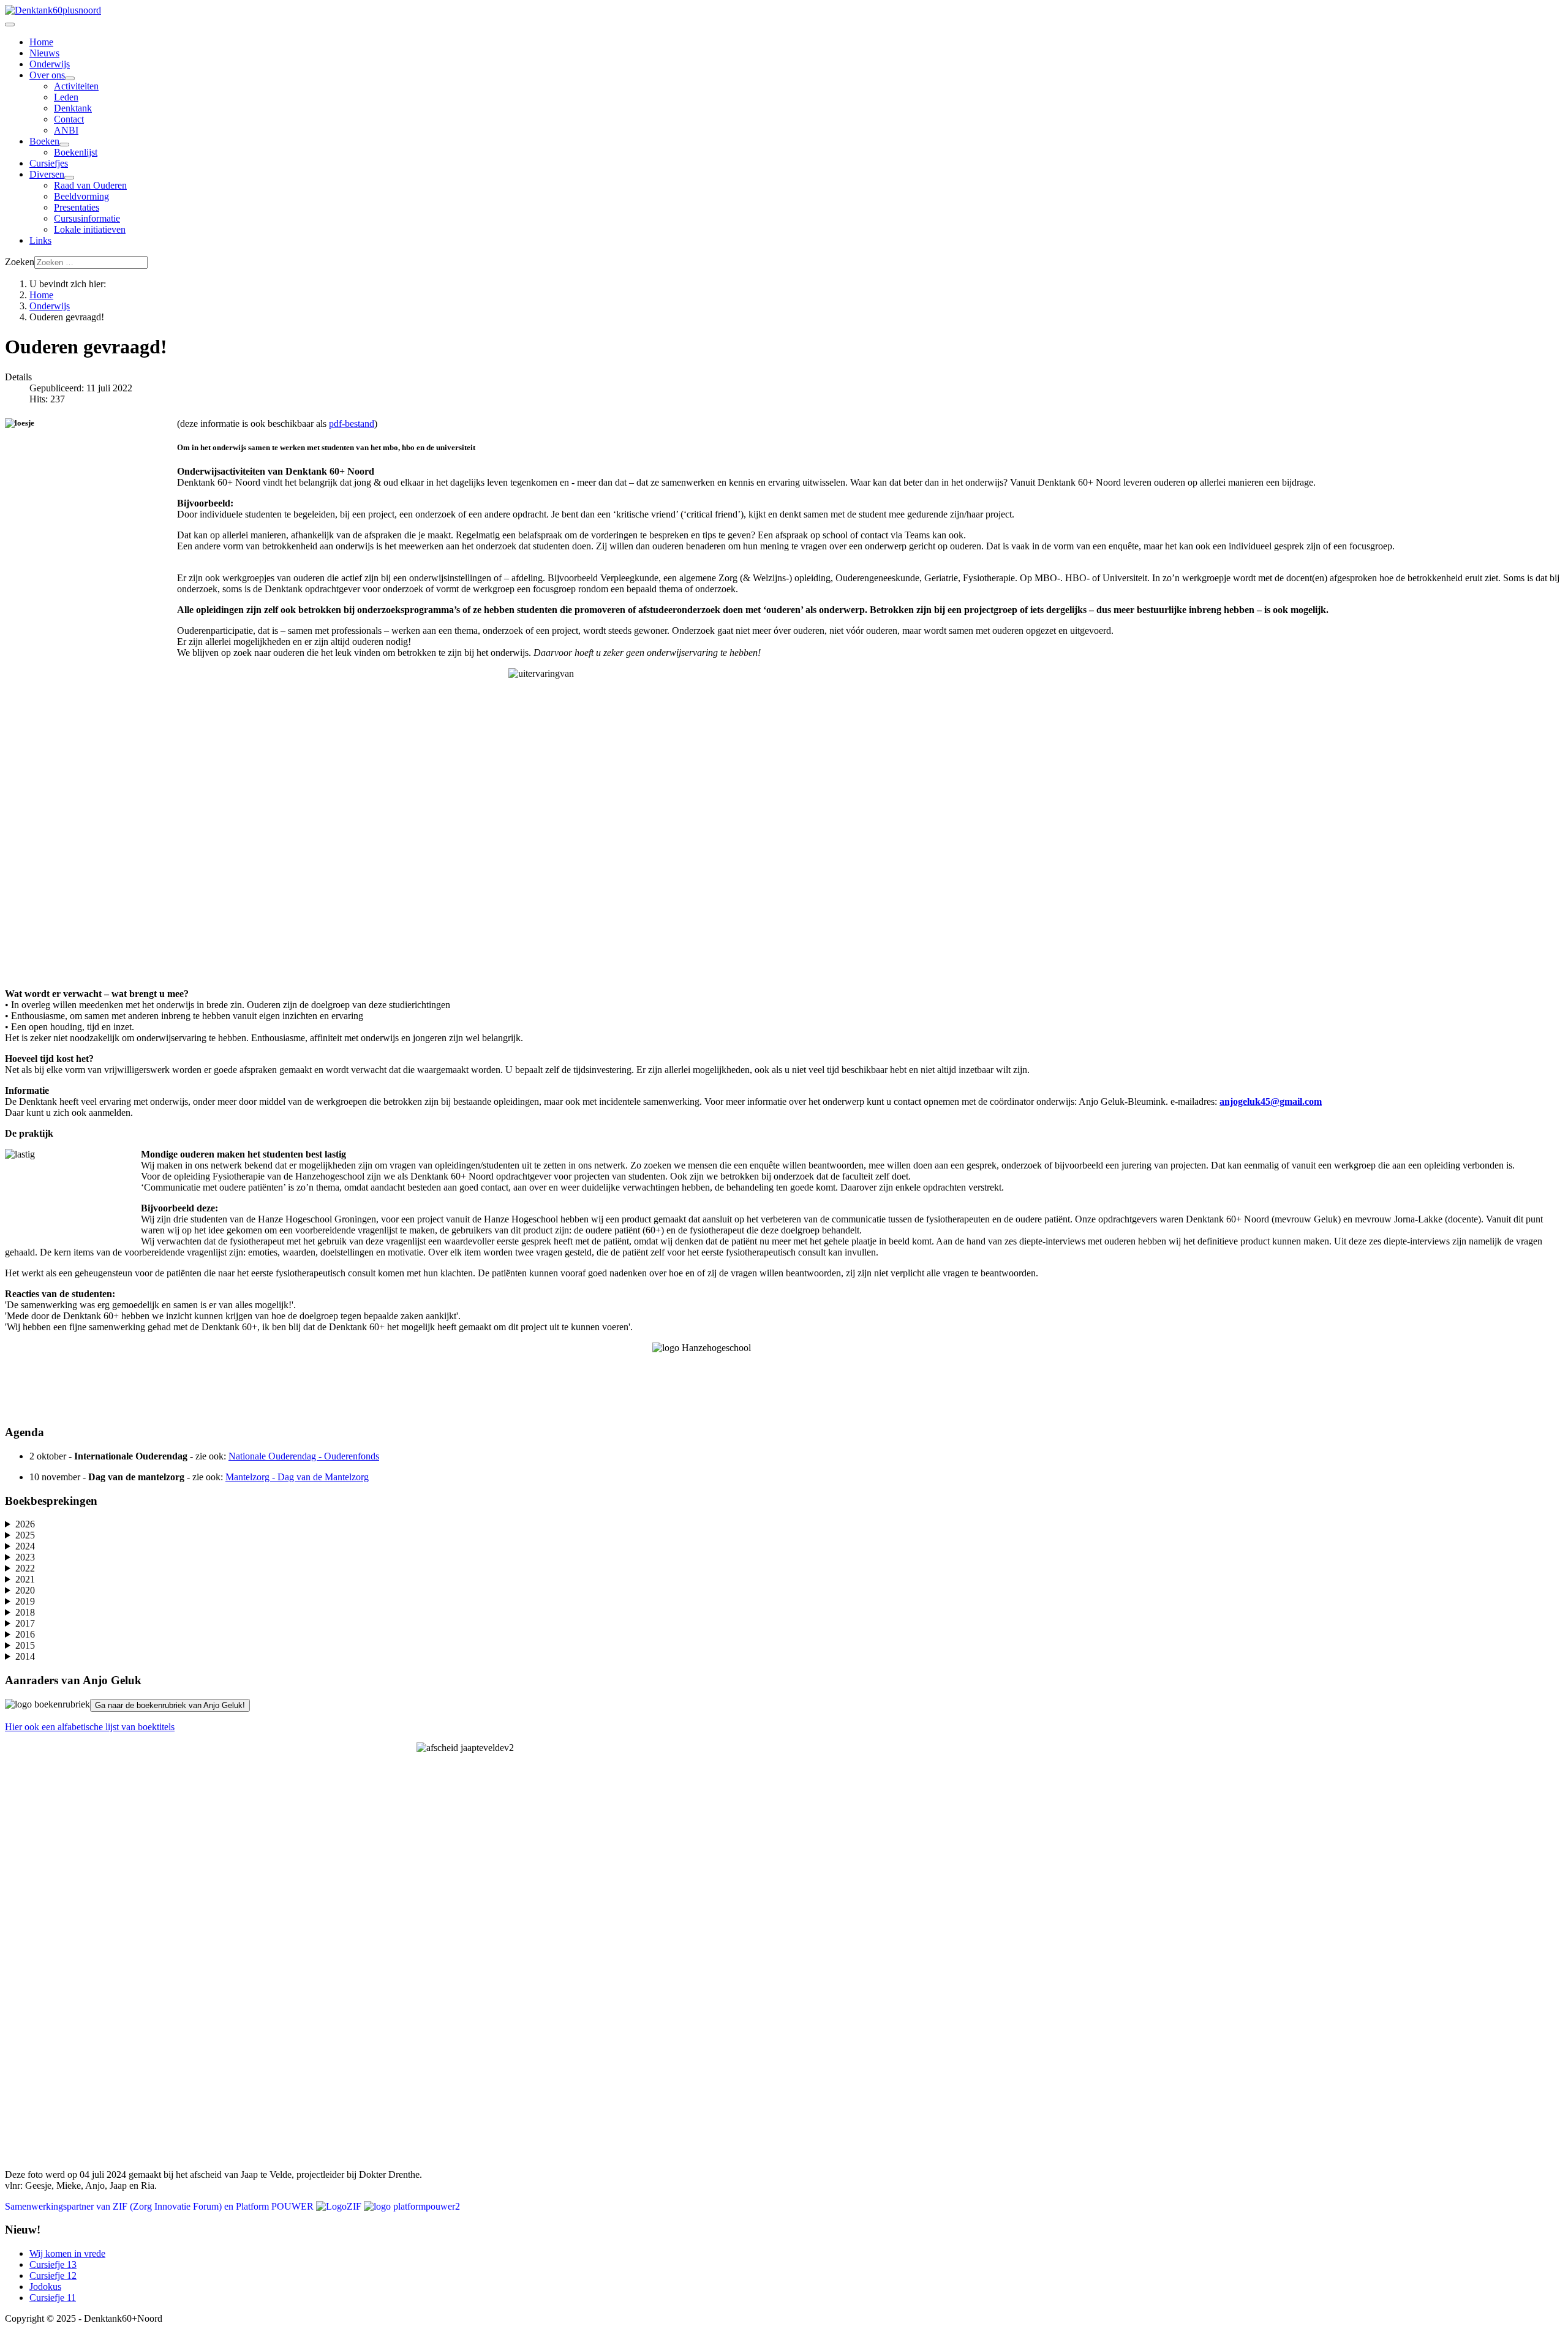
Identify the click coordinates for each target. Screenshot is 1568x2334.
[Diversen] (69, 178)
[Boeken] (64, 145)
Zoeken (20, 262)
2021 (25, 1579)
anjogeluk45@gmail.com (1271, 1101)
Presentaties (77, 207)
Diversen (47, 174)
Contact (69, 119)
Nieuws (44, 53)
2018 (25, 1612)
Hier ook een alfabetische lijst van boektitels (90, 1727)
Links (40, 240)
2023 (25, 1557)
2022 (25, 1568)
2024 (25, 1546)
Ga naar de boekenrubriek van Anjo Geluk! (170, 1705)
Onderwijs (50, 64)
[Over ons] (70, 78)
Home (41, 42)
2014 (25, 1656)
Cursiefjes (49, 163)
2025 (25, 1535)
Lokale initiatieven (90, 229)
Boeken (44, 141)
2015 (25, 1645)
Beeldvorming (81, 196)
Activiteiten (76, 86)
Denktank (73, 108)
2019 (25, 1601)
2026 (25, 1524)
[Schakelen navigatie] (10, 24)
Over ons (47, 75)
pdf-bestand (352, 424)
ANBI (66, 130)
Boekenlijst (76, 152)
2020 (25, 1590)
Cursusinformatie (87, 218)
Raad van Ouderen (90, 185)
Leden (66, 97)
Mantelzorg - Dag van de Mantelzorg (297, 1477)
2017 (25, 1623)
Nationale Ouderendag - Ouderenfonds (304, 1456)
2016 (25, 1634)
